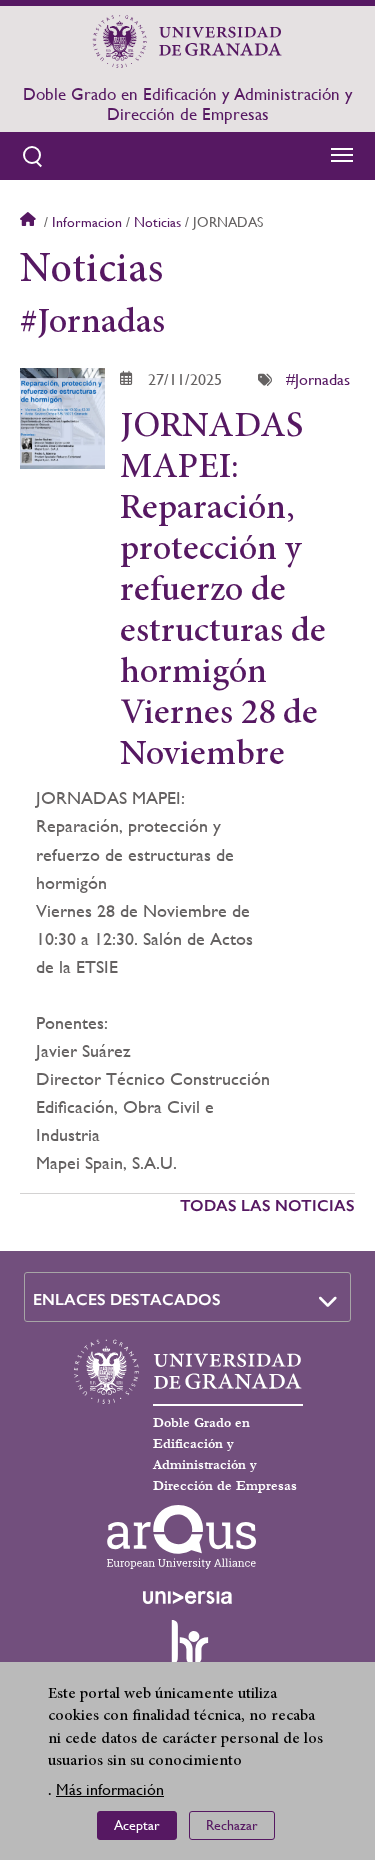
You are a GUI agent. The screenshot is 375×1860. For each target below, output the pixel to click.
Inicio (30, 222)
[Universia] (188, 1597)
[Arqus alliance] (182, 1537)
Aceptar (137, 1825)
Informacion (87, 222)
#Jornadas (318, 379)
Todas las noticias (267, 1205)
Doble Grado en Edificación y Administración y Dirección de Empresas (187, 104)
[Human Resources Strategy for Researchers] (188, 1651)
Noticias (157, 222)
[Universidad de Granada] (188, 41)
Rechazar (232, 1825)
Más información (110, 1789)
